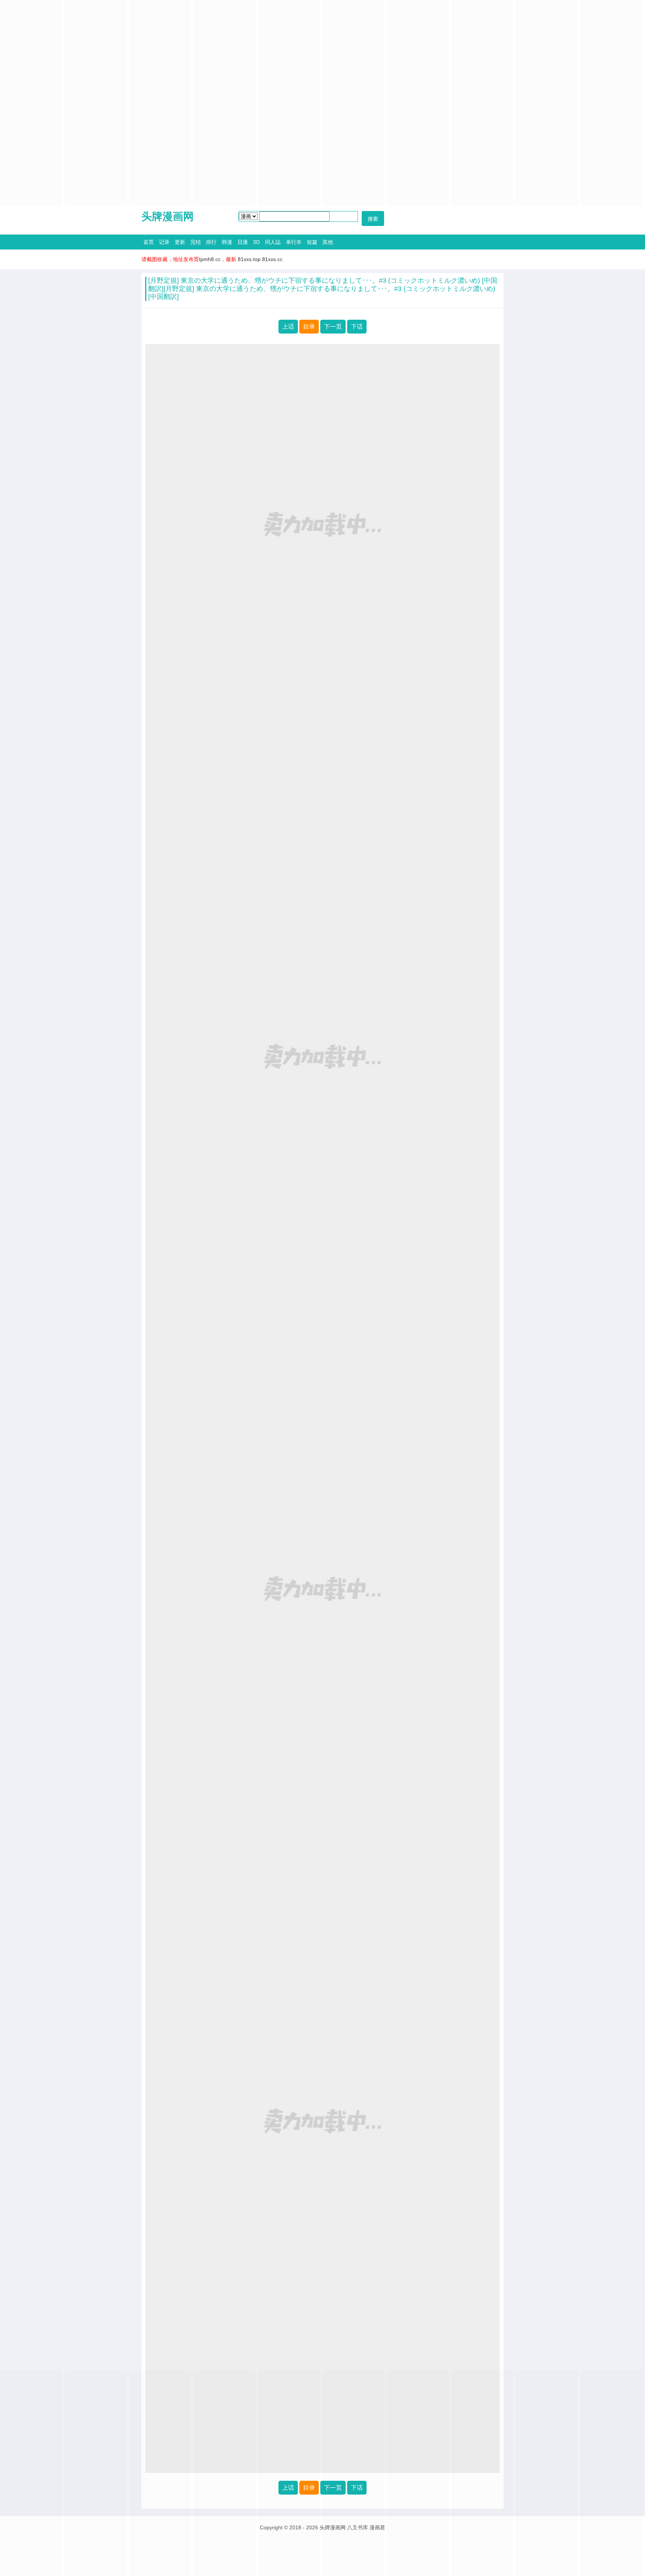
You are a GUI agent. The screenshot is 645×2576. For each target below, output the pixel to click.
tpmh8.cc (210, 259)
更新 (180, 242)
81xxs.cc (272, 259)
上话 (288, 327)
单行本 (294, 242)
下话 (357, 327)
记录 (164, 242)
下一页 (333, 327)
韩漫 (227, 242)
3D (256, 242)
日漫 (243, 242)
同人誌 (273, 242)
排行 (211, 242)
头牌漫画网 (168, 216)
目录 (309, 327)
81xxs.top (249, 259)
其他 (328, 242)
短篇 (312, 242)
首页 (149, 242)
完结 (196, 242)
